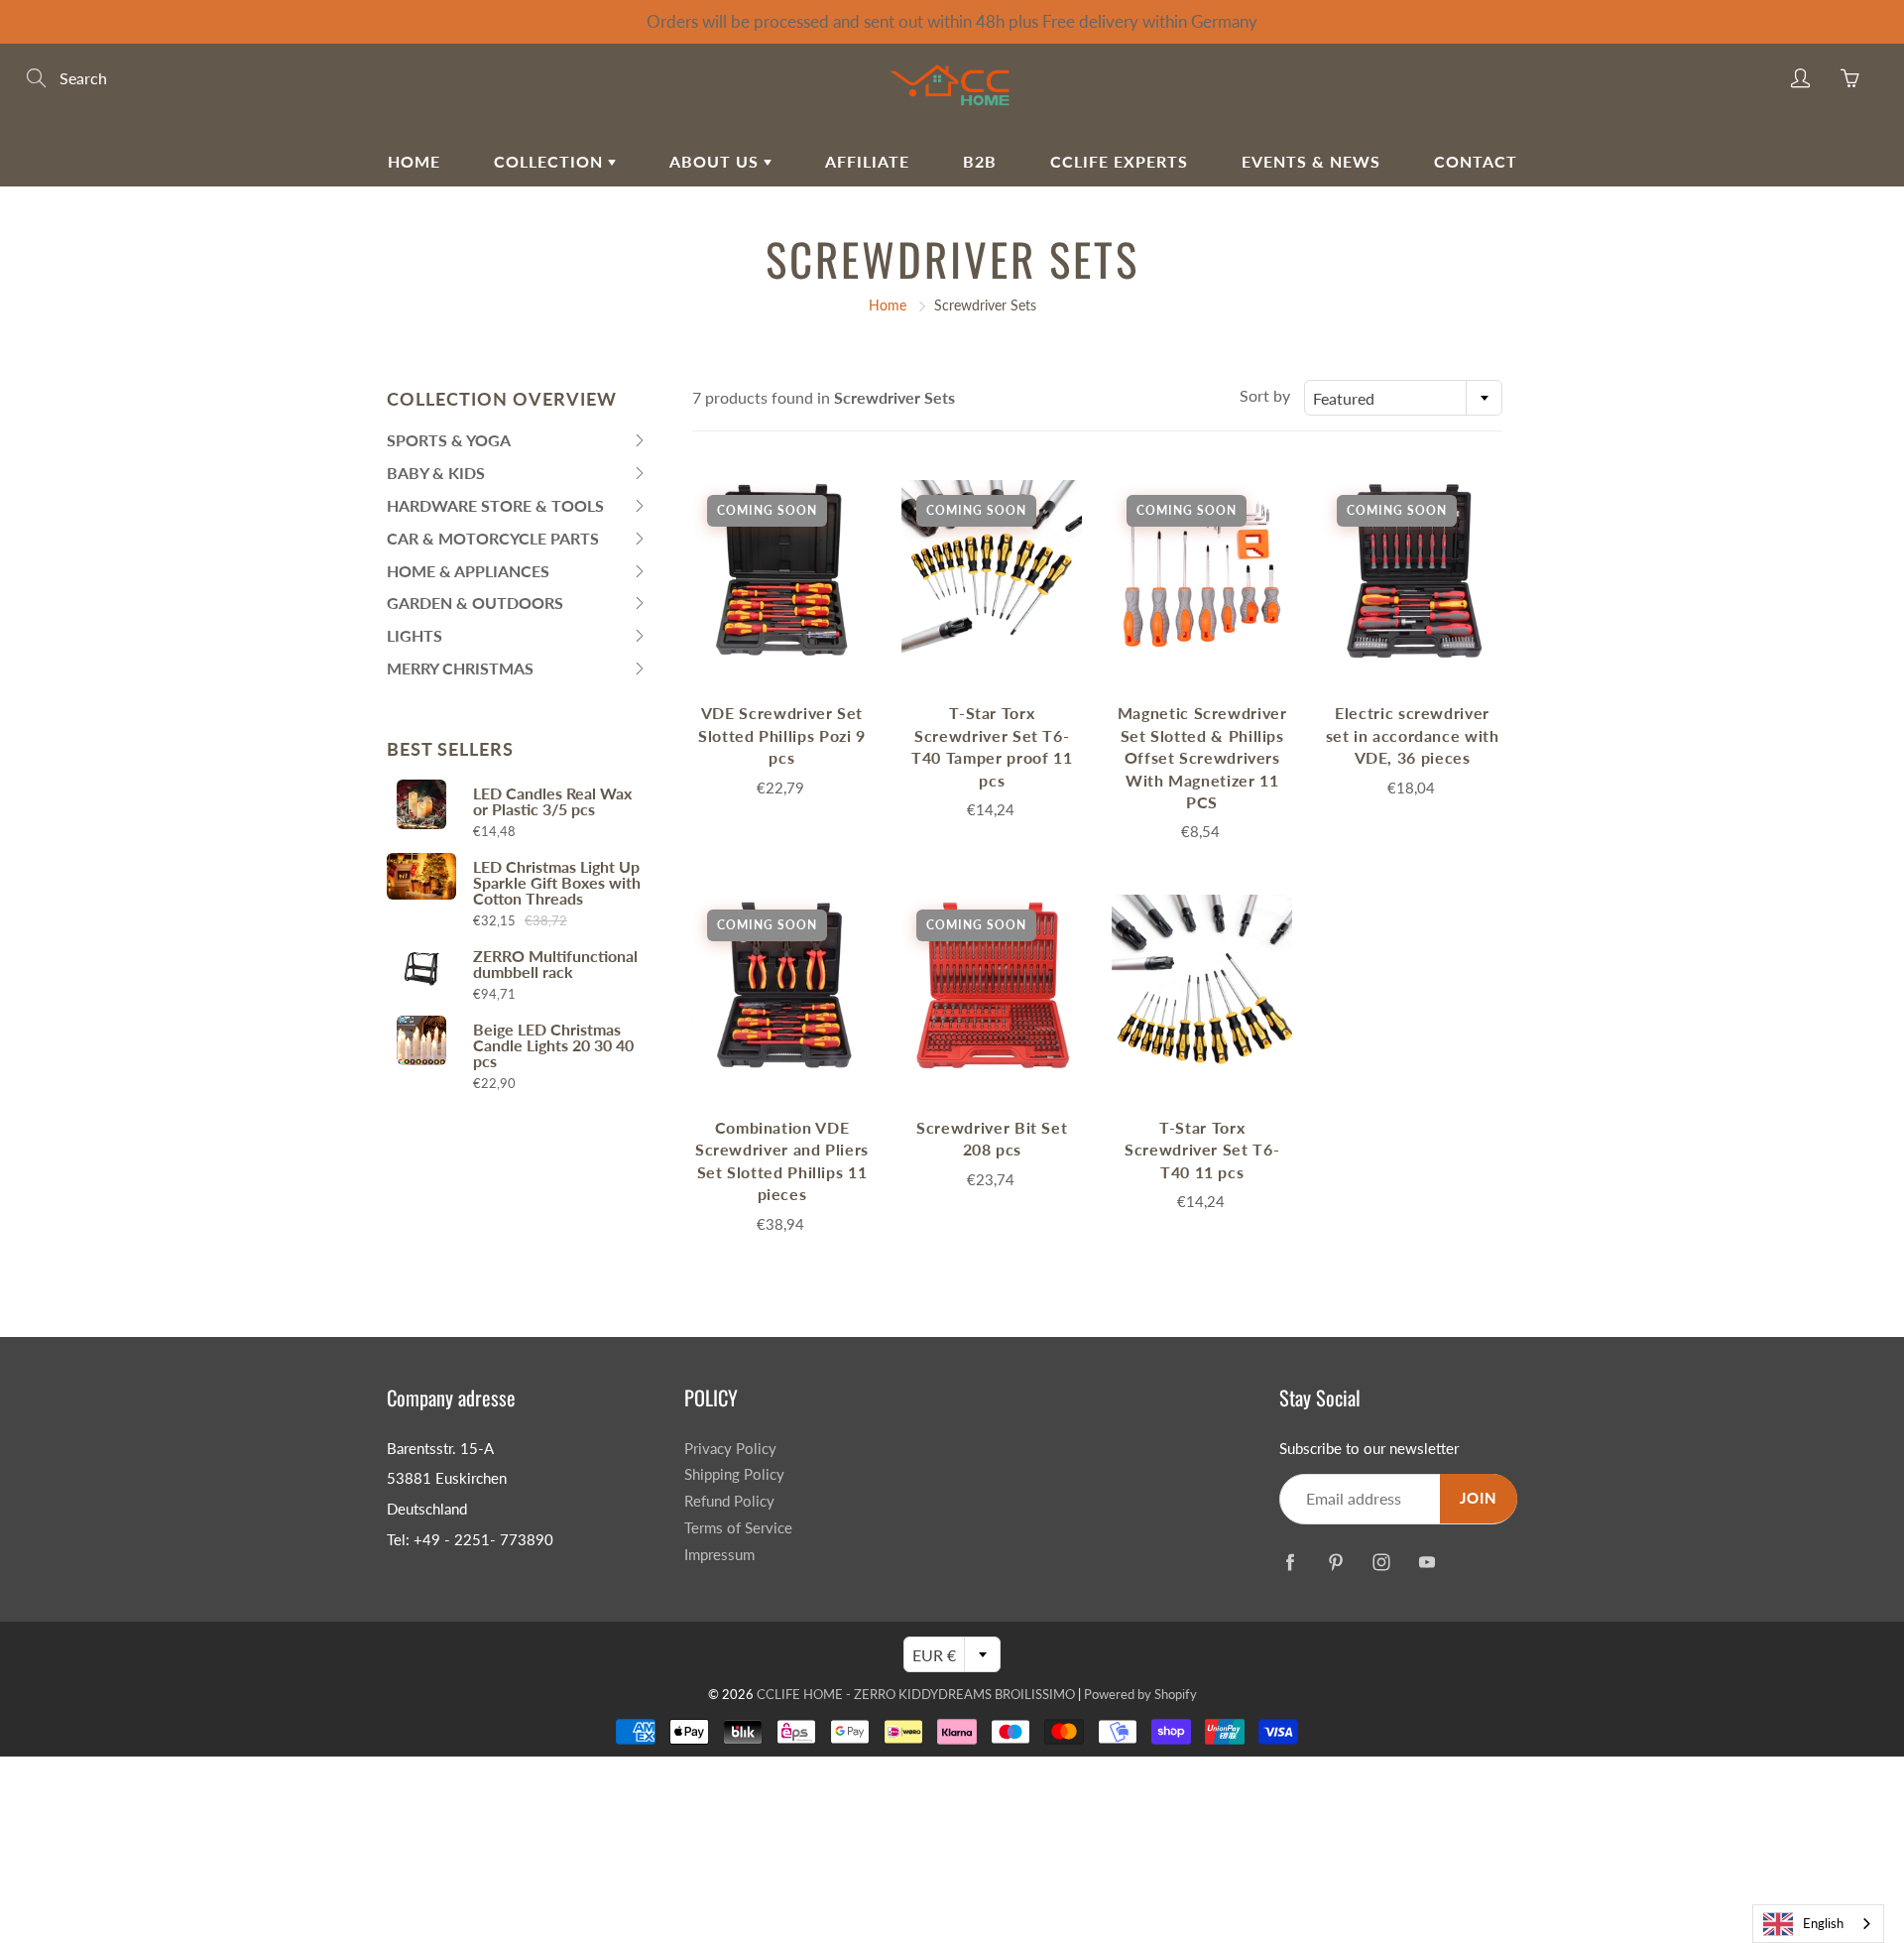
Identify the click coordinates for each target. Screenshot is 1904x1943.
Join (1479, 1498)
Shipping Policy (734, 1474)
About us (716, 161)
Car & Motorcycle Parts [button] (493, 542)
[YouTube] (1427, 1562)
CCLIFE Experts (1119, 161)
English (1823, 1923)
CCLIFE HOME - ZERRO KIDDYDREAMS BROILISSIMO (916, 1694)
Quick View (781, 570)
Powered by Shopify (1140, 1694)
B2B (980, 161)
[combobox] (1403, 398)
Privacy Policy (730, 1449)
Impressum (719, 1555)
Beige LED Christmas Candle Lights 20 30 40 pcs (553, 1045)
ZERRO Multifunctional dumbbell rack (555, 964)
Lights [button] (426, 639)
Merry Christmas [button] (460, 672)
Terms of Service (738, 1528)
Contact (1476, 161)
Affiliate (867, 161)
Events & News (1311, 161)
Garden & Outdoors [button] (475, 607)
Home (414, 161)
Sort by (1265, 395)
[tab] (517, 441)
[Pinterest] (1335, 1562)
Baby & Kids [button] (436, 477)
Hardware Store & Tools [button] (495, 509)
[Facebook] (1290, 1562)
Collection (551, 161)
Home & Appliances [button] (468, 575)
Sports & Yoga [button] (449, 444)
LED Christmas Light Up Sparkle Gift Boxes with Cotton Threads (557, 883)
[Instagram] (1381, 1562)
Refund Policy (729, 1501)
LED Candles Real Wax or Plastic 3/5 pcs (552, 801)
